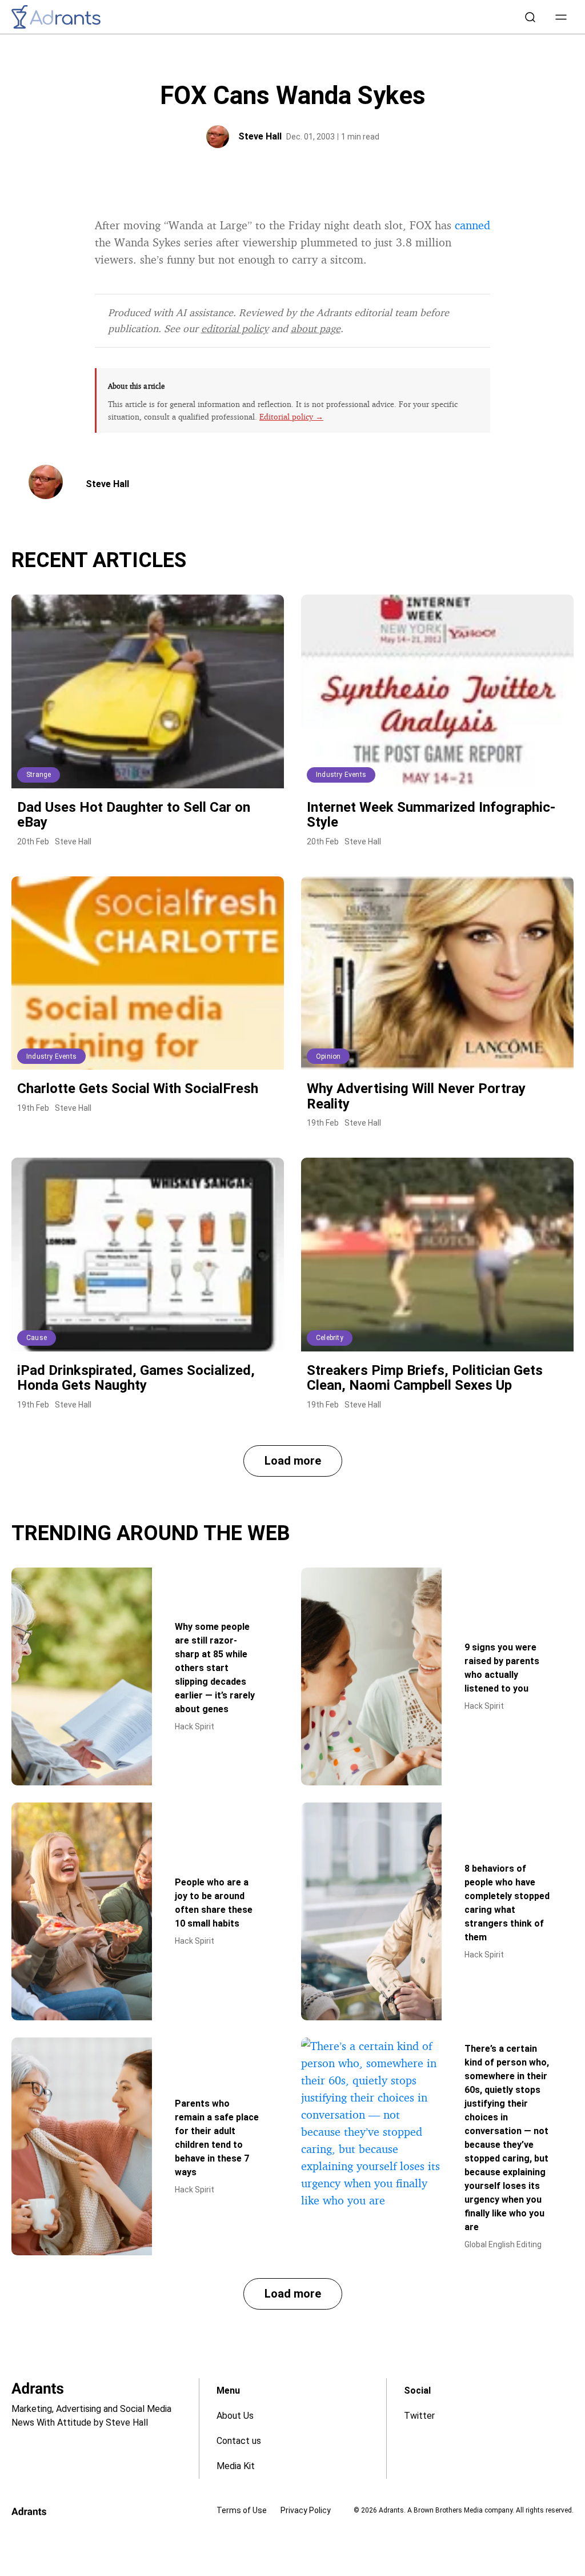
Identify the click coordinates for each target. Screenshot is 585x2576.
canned (472, 225)
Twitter (419, 2416)
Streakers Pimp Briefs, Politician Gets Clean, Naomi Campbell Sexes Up (425, 1378)
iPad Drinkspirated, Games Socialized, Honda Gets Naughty (136, 1378)
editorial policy (235, 328)
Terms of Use (242, 2510)
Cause (37, 1338)
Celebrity (330, 1338)
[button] (561, 17)
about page (316, 328)
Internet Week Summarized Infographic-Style (431, 815)
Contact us (239, 2441)
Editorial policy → (291, 416)
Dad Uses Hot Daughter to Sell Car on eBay (134, 815)
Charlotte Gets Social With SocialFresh (138, 1088)
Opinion (328, 1056)
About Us (235, 2416)
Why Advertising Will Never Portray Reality (416, 1096)
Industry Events (341, 775)
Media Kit (236, 2466)
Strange (39, 775)
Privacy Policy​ (306, 2510)
